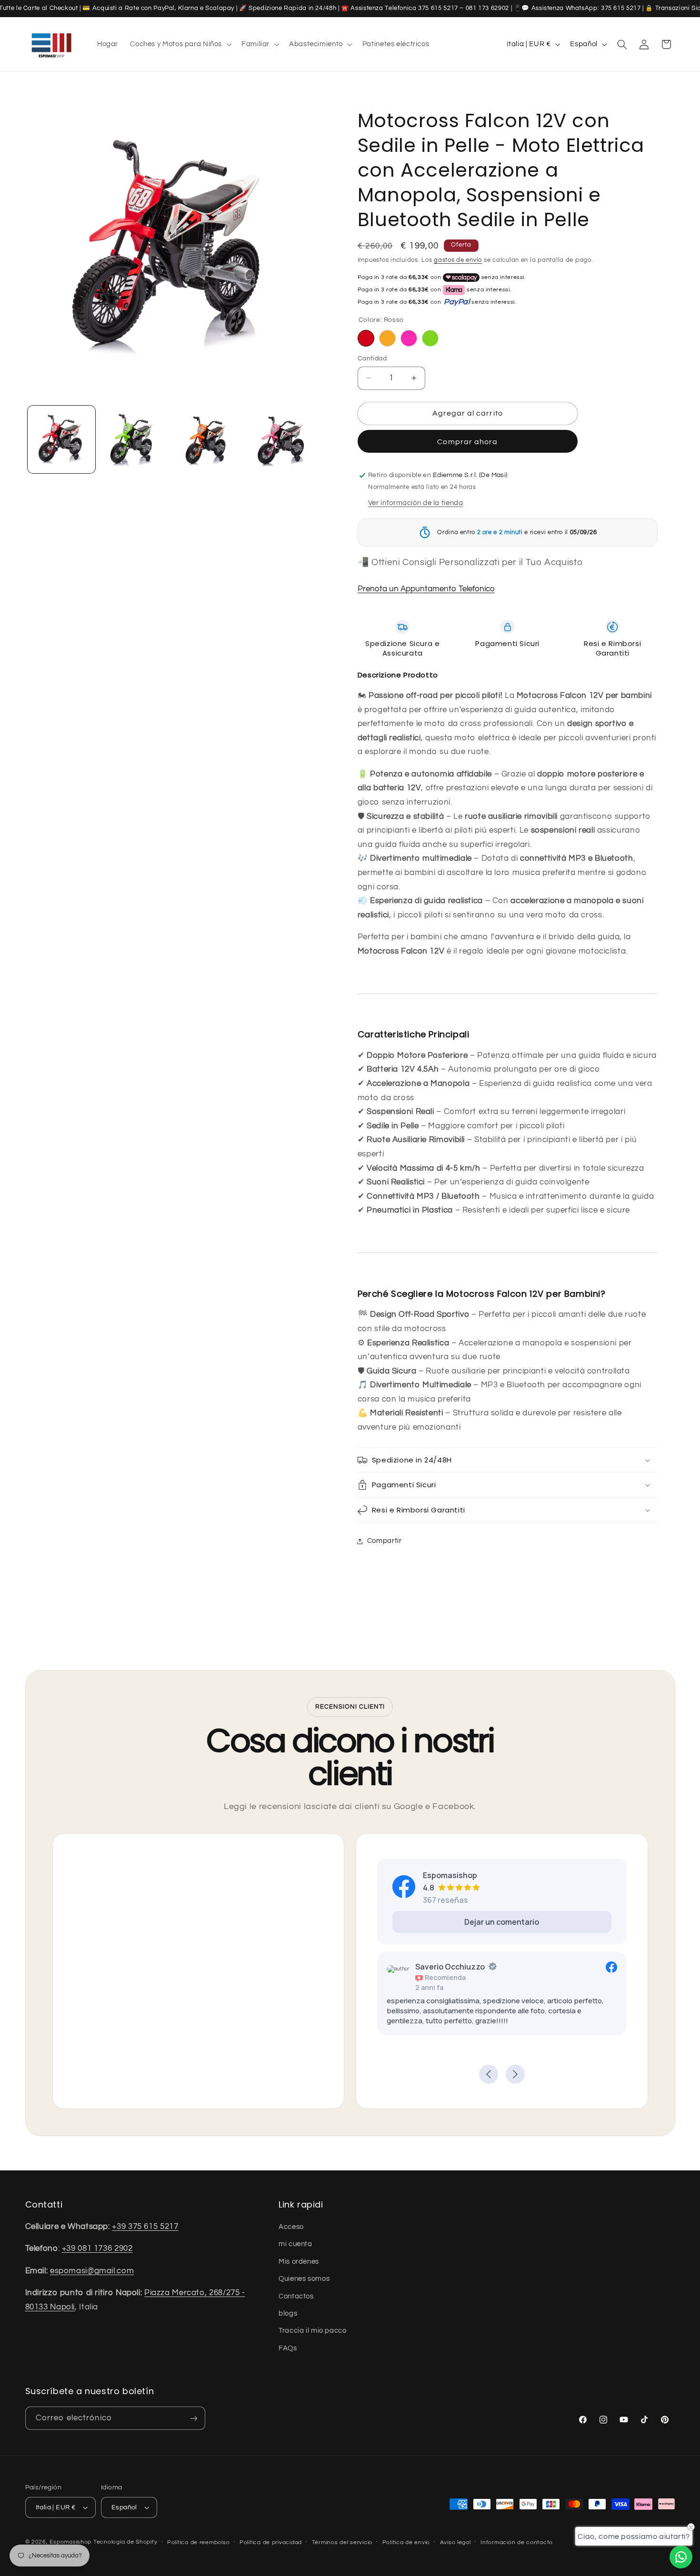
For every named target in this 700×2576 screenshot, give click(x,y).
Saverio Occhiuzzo (450, 1967)
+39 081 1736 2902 (97, 2248)
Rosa (409, 338)
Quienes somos (304, 2279)
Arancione (387, 338)
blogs (288, 2313)
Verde (430, 338)
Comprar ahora (467, 442)
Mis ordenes (299, 2262)
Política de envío (406, 2542)
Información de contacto (517, 2542)
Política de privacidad (271, 2542)
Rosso (366, 338)
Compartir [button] (385, 1541)
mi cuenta (295, 2244)
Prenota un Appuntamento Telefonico (426, 589)
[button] (180, 44)
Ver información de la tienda (416, 503)
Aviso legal (455, 2542)
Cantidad (372, 358)
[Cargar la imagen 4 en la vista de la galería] (280, 440)
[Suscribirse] (193, 2418)
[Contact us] (681, 2557)
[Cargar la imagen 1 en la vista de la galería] (62, 440)
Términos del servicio (342, 2542)
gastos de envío (458, 260)
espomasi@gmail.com (92, 2271)
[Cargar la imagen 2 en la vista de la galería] (135, 440)
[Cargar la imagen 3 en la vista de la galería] (207, 440)
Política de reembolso (198, 2542)
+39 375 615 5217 (145, 2227)
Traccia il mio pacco (313, 2331)
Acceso (291, 2227)
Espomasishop (70, 2542)
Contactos (296, 2296)
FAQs (288, 2348)
